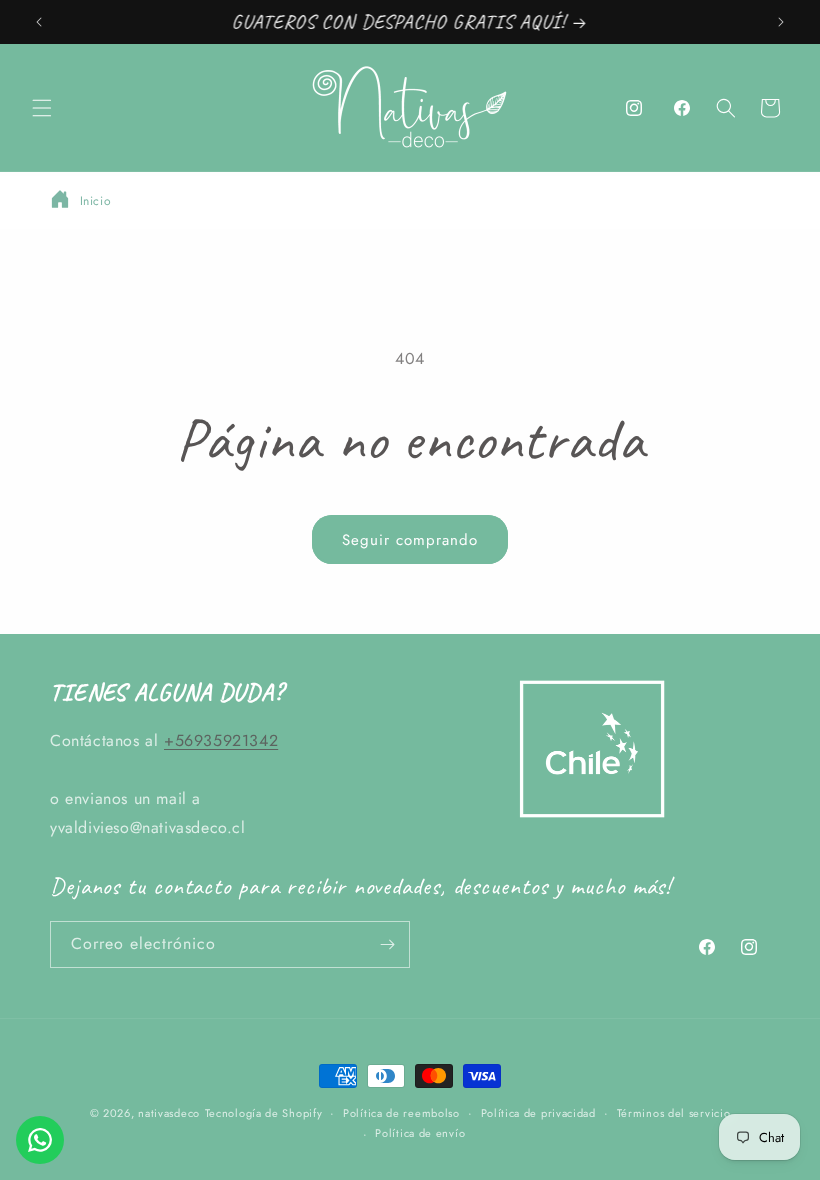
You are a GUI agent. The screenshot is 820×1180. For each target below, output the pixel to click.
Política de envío (420, 1133)
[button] (42, 108)
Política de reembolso (401, 1113)
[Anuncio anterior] (39, 22)
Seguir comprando (410, 540)
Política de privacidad (538, 1113)
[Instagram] (634, 108)
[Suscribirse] (387, 944)
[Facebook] (682, 108)
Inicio (96, 201)
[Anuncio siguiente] (781, 22)
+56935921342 (221, 740)
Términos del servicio (674, 1113)
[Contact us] (40, 1140)
